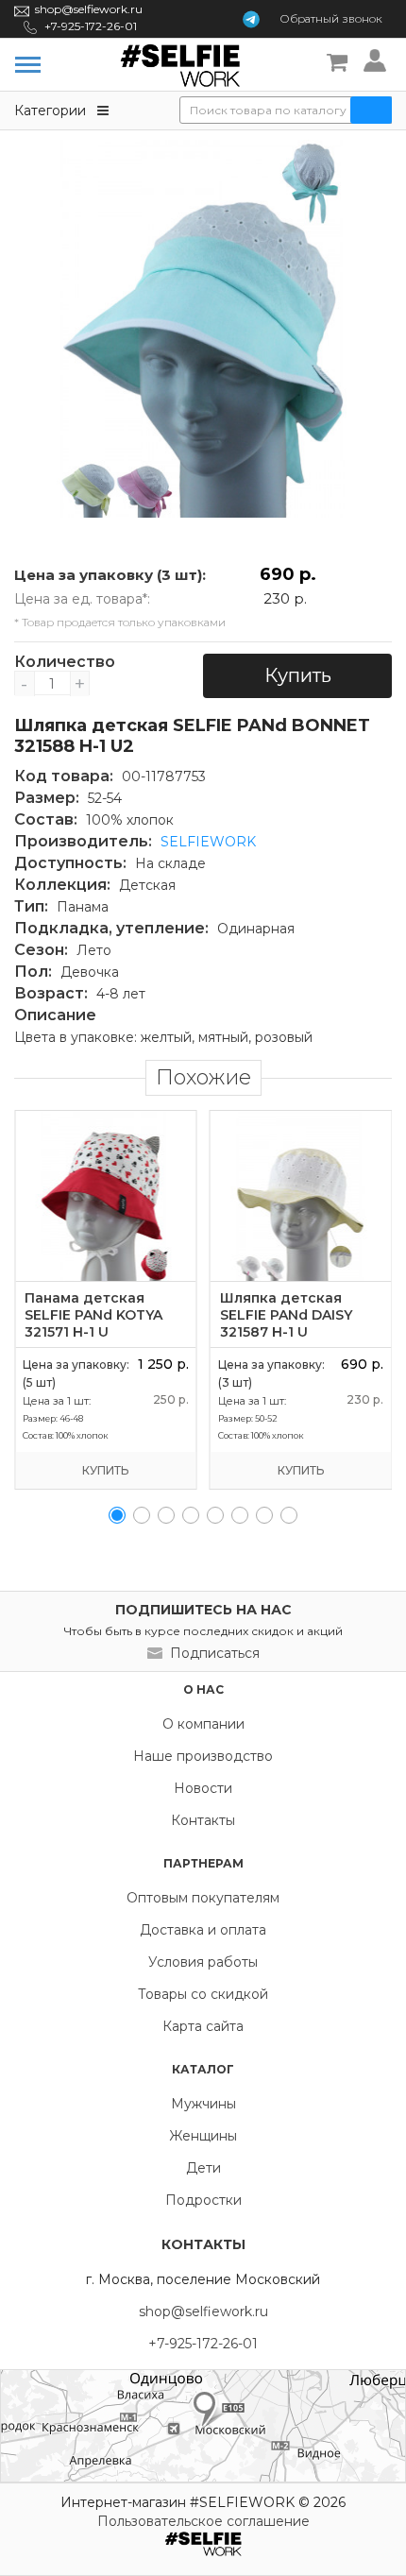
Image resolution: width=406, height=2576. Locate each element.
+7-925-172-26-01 (91, 26)
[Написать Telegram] (251, 19)
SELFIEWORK (208, 842)
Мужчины (203, 2104)
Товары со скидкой (203, 1994)
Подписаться (215, 1653)
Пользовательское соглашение (203, 2521)
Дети (203, 2168)
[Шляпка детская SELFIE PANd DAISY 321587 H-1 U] (301, 1196)
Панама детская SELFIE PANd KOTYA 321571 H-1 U (93, 1315)
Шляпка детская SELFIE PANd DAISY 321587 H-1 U (286, 1315)
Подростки (203, 2200)
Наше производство (203, 1756)
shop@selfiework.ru (89, 9)
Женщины (203, 2136)
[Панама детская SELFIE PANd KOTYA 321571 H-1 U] (106, 1196)
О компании (203, 1724)
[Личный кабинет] (378, 63)
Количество (52, 662)
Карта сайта (203, 2026)
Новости (203, 1788)
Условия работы (203, 1962)
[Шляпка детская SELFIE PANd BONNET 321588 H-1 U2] (203, 329)
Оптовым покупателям (203, 1898)
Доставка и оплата (203, 1930)
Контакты (203, 1820)
